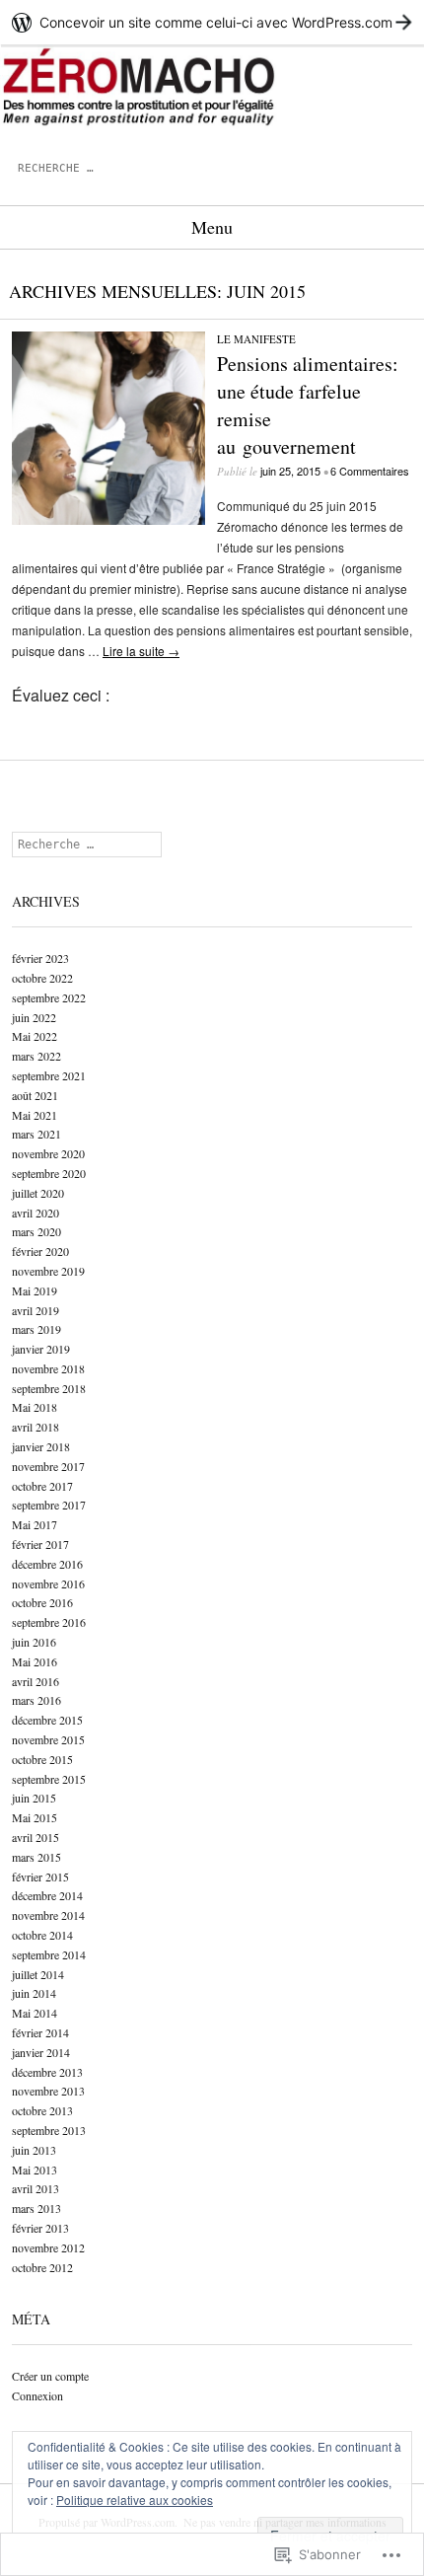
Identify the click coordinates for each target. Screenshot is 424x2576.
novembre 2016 (48, 1583)
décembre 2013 (47, 2072)
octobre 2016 (42, 1602)
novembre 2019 (48, 1271)
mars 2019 (36, 1329)
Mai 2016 (35, 1661)
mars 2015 (36, 1857)
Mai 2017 (35, 1524)
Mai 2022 (35, 1036)
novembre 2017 (48, 1466)
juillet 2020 (38, 1193)
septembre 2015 (49, 1779)
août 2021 (35, 1095)
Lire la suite (141, 651)
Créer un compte (50, 2376)
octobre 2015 (42, 1759)
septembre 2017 (49, 1505)
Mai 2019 (35, 1290)
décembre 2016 (47, 1564)
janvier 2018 (41, 1446)
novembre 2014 (48, 1915)
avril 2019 (35, 1310)
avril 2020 (35, 1213)
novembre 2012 (48, 2247)
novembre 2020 (48, 1153)
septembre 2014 (49, 1954)
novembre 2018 (48, 1368)
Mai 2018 (35, 1407)
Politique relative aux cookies (135, 2500)
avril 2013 (35, 2188)
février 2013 (40, 2228)
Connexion (37, 2395)
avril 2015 (35, 1837)
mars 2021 (36, 1134)
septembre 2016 (49, 1622)
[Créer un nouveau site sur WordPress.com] (212, 22)
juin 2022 (34, 1017)
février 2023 (40, 958)
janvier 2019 (41, 1349)
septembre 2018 (49, 1388)
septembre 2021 (49, 1075)
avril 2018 (35, 1427)
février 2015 (40, 1877)
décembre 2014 (47, 1895)
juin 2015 (34, 1798)
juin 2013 (34, 2150)
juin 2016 (34, 1642)
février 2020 (40, 1251)
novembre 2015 (48, 1739)
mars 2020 (36, 1231)
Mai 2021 (35, 1115)
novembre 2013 (48, 2091)
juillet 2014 (38, 1974)
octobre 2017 (42, 1486)
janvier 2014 (41, 2052)
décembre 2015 (47, 1720)
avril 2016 (35, 1681)
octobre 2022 (42, 978)
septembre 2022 (49, 997)
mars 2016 (36, 1700)
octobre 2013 (42, 2110)
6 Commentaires (370, 471)
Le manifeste (256, 339)
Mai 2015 (35, 1817)
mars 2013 (36, 2208)
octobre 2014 (42, 1935)
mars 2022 (36, 1056)
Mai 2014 (35, 2013)
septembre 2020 (49, 1173)
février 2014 (40, 2032)
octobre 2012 (42, 2267)
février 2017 (40, 1544)
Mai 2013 (35, 2170)
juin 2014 (34, 1993)
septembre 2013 (49, 2130)
